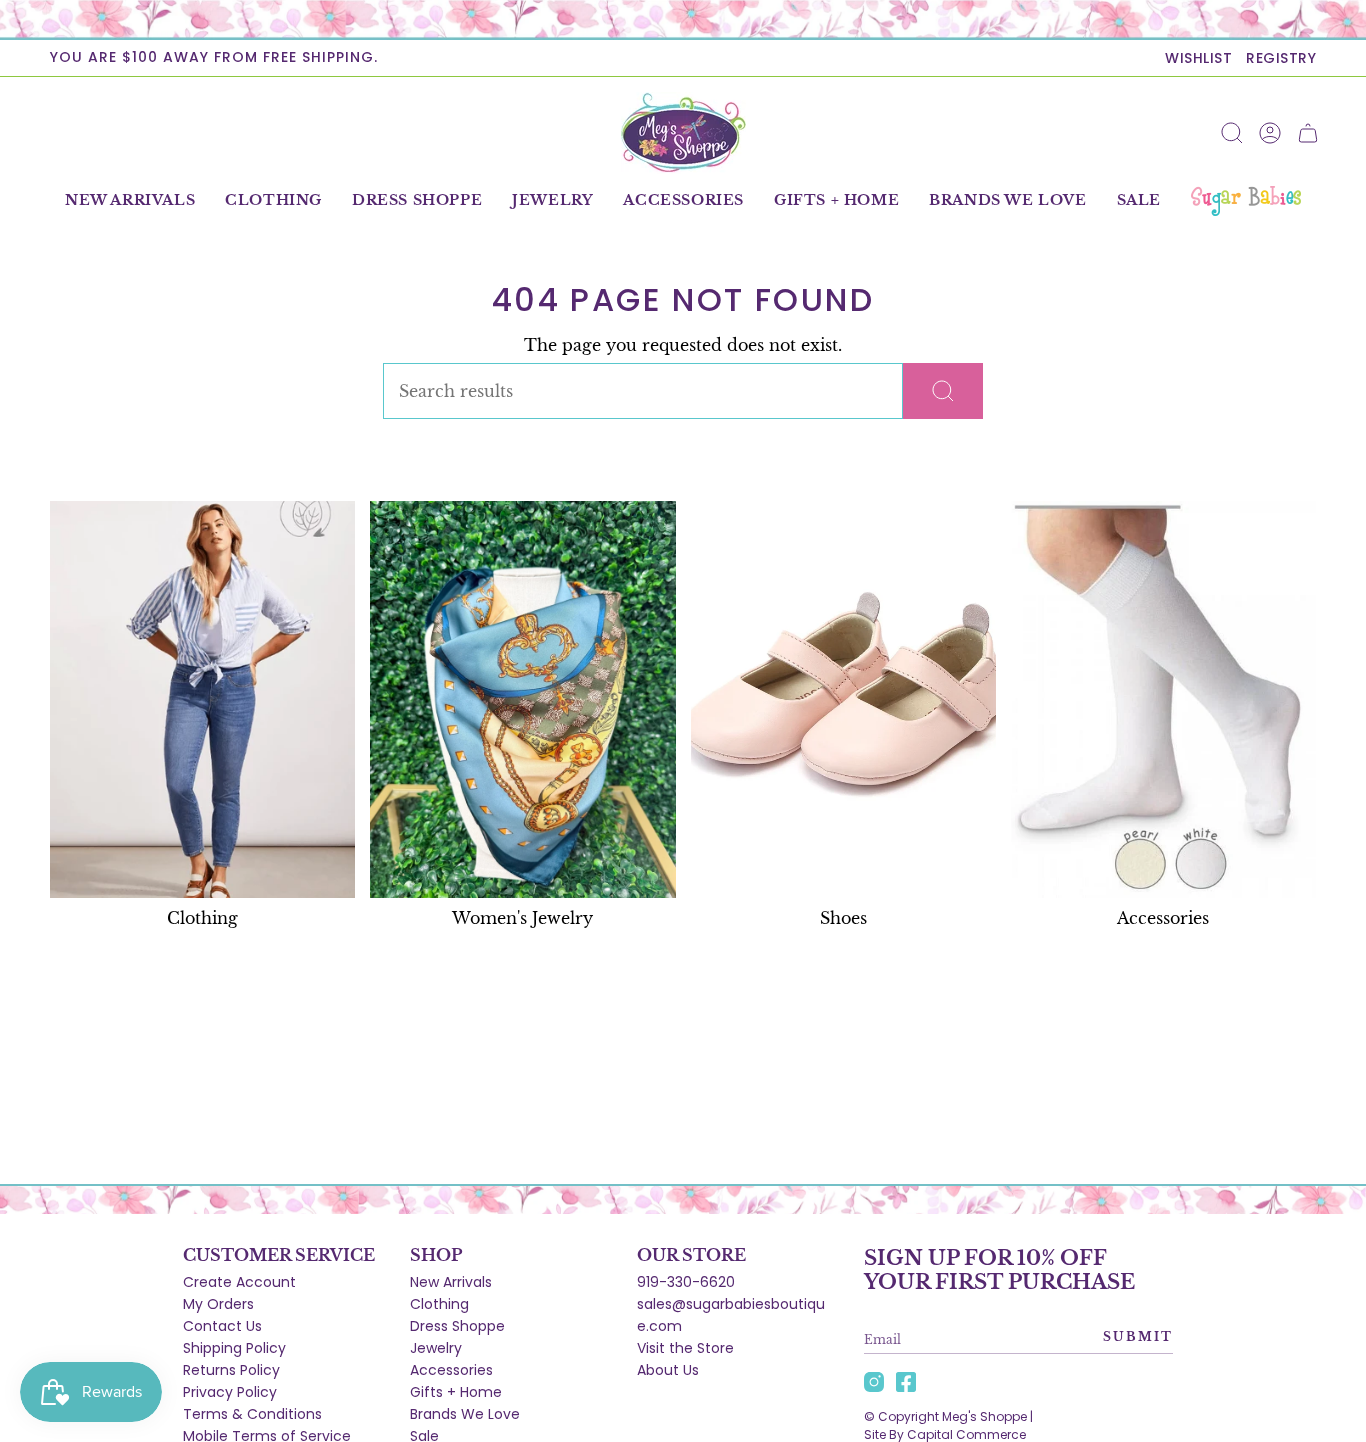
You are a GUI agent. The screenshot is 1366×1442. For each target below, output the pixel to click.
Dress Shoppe (457, 1326)
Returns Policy (231, 1370)
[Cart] (1308, 133)
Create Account (239, 1282)
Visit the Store (685, 1348)
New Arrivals (451, 1282)
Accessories (451, 1370)
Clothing (439, 1304)
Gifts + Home (456, 1392)
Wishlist (1198, 58)
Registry (1281, 58)
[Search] (943, 391)
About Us (668, 1370)
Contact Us (222, 1326)
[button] (273, 201)
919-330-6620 (686, 1282)
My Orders (218, 1304)
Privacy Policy (230, 1392)
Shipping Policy (234, 1348)
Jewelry (436, 1348)
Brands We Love (465, 1414)
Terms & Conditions (252, 1414)
